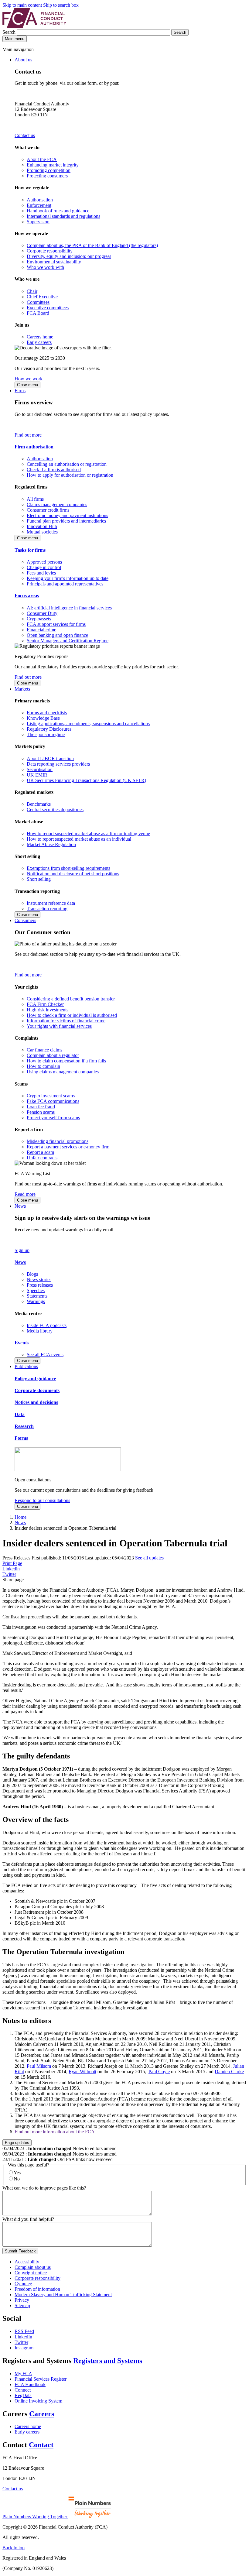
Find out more (28, 435)
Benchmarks (39, 804)
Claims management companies (57, 504)
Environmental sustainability (54, 262)
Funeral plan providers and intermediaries (66, 521)
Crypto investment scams (51, 1096)
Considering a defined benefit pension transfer (71, 999)
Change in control (44, 567)
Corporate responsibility (50, 251)
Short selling (39, 879)
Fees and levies (41, 573)
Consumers (25, 920)
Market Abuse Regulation (51, 844)
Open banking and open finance (57, 635)
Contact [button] (41, 2445)
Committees (38, 302)
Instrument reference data (51, 903)
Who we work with (45, 267)
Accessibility (27, 2262)
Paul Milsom (39, 2066)
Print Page (12, 1563)
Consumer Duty (42, 613)
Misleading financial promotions (58, 1141)
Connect (23, 2390)
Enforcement (39, 205)
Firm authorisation (34, 447)
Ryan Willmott (82, 2072)
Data (20, 1414)
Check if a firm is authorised (54, 470)
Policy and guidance (35, 1379)
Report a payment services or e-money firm (68, 1147)
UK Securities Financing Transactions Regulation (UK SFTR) (86, 780)
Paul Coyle (159, 2072)
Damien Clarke (229, 2072)
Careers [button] (42, 2414)
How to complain (43, 1066)
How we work (29, 379)
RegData (23, 2395)
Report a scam (40, 1152)
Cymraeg (23, 2284)
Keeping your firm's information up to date (68, 578)
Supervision (38, 222)
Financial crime (41, 630)
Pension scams (41, 1112)
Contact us (25, 135)
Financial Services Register (41, 2379)
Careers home (40, 337)
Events (22, 1343)
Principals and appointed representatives (65, 584)
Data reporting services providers (58, 764)
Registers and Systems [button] (108, 2361)
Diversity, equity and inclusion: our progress (69, 256)
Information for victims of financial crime (66, 1021)
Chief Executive (42, 297)
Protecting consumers (47, 176)
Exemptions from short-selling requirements (68, 868)
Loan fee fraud (41, 1107)
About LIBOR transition (50, 758)
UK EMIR (37, 775)
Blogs (32, 1274)
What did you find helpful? (28, 2219)
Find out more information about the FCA (55, 2132)
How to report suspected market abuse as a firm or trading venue (88, 834)
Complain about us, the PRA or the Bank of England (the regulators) (92, 245)
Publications (26, 1366)
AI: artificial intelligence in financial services (69, 608)
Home (20, 1517)
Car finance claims (44, 1050)
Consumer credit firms (48, 510)
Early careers (39, 342)
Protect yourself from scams (53, 1118)
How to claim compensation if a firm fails (66, 1061)
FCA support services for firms (56, 624)
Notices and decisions (36, 1402)
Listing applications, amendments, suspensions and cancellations (88, 724)
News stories (39, 1279)
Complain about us (33, 2267)
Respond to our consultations (42, 1500)
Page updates (17, 2143)
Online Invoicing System (38, 2401)
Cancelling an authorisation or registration (67, 464)
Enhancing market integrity (53, 165)
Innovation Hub (42, 526)
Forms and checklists (47, 713)
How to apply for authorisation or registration (70, 475)
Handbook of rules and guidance (58, 211)
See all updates (149, 1558)
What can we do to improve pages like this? (44, 2188)
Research (24, 1426)
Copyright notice (31, 2273)
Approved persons (44, 562)
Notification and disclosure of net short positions (73, 874)
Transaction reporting (47, 909)
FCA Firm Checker (45, 1004)
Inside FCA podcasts (47, 1325)
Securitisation (40, 769)
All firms (35, 499)
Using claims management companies (63, 1072)
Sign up (22, 1250)
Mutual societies (42, 532)
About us (23, 60)
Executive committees (48, 308)
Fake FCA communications (53, 1101)
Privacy (22, 2300)
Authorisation (40, 200)
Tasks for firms (30, 550)
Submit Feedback (20, 2251)
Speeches (36, 1290)
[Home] (34, 26)
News (20, 1206)
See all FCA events (45, 1355)
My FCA (23, 2374)
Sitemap (22, 2305)
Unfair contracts (42, 1158)
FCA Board (38, 313)
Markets (22, 689)
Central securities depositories (55, 810)
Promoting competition (49, 170)
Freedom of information (37, 2289)
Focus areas (27, 596)
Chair (32, 291)
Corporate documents (37, 1390)
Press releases (40, 1285)
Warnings (36, 1301)
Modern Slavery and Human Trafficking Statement (63, 2295)
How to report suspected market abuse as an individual (79, 839)
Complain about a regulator (53, 1055)
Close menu (27, 385)
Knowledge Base (43, 718)
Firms (20, 391)
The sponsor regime (46, 734)
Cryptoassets (39, 619)
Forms (21, 1438)
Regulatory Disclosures (49, 729)
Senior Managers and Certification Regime (68, 641)
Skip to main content (22, 5)
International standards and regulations (63, 216)
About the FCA (42, 159)
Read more (25, 1194)
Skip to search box (61, 5)
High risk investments (48, 1010)
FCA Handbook (30, 2384)
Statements (37, 1296)
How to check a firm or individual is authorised (72, 1015)
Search (10, 32)
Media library (40, 1331)
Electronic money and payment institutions (67, 515)
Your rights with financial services (59, 1026)
